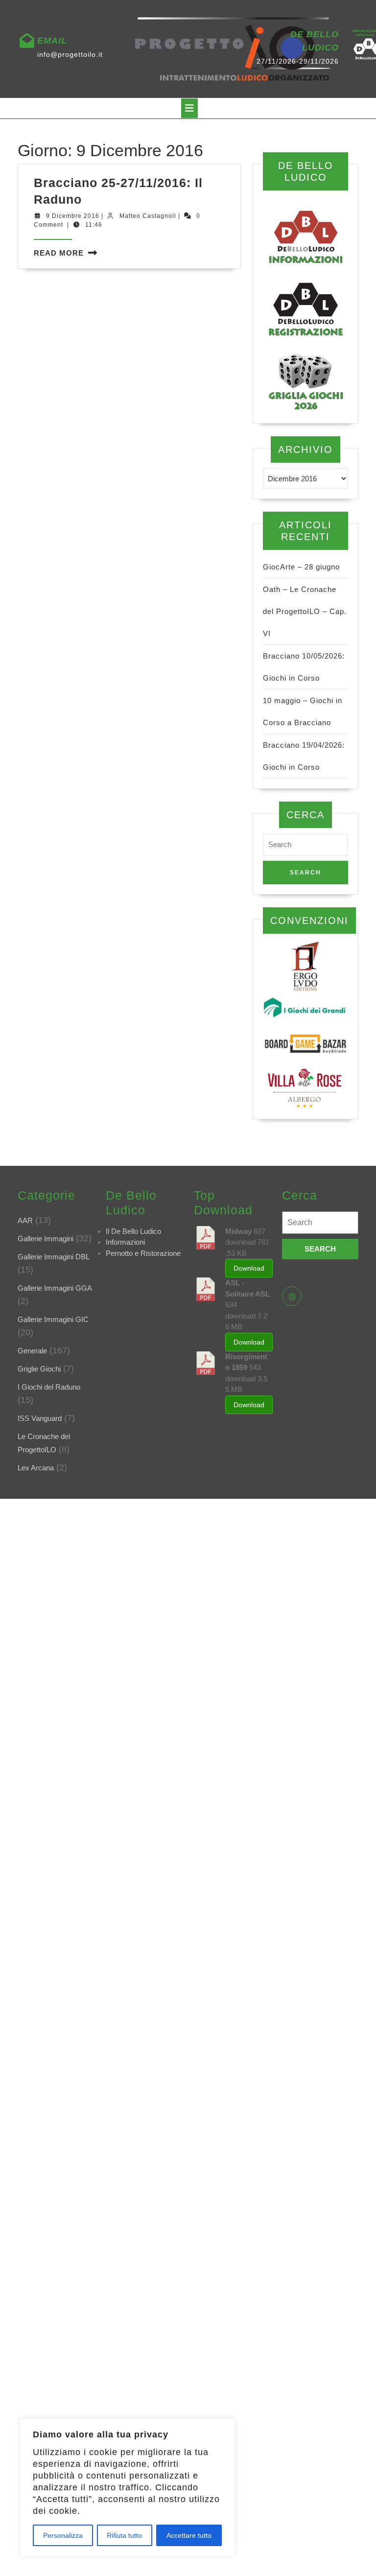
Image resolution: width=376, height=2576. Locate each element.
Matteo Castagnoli (148, 216)
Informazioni (125, 1242)
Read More (59, 253)
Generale (32, 1351)
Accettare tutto (189, 2535)
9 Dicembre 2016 (73, 216)
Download (249, 1268)
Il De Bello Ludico (133, 1231)
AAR (25, 1220)
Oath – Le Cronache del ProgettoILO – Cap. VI (305, 611)
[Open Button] (189, 108)
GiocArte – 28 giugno (301, 567)
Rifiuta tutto (124, 2535)
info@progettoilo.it (70, 54)
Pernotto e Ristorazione (143, 1253)
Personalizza (63, 2535)
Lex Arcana (36, 1468)
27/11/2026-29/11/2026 (298, 61)
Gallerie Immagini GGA (55, 1288)
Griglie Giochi (39, 1369)
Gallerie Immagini (46, 1239)
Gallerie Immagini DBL (54, 1257)
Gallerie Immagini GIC (53, 1319)
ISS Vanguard (40, 1418)
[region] (127, 2487)
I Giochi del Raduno (49, 1387)
